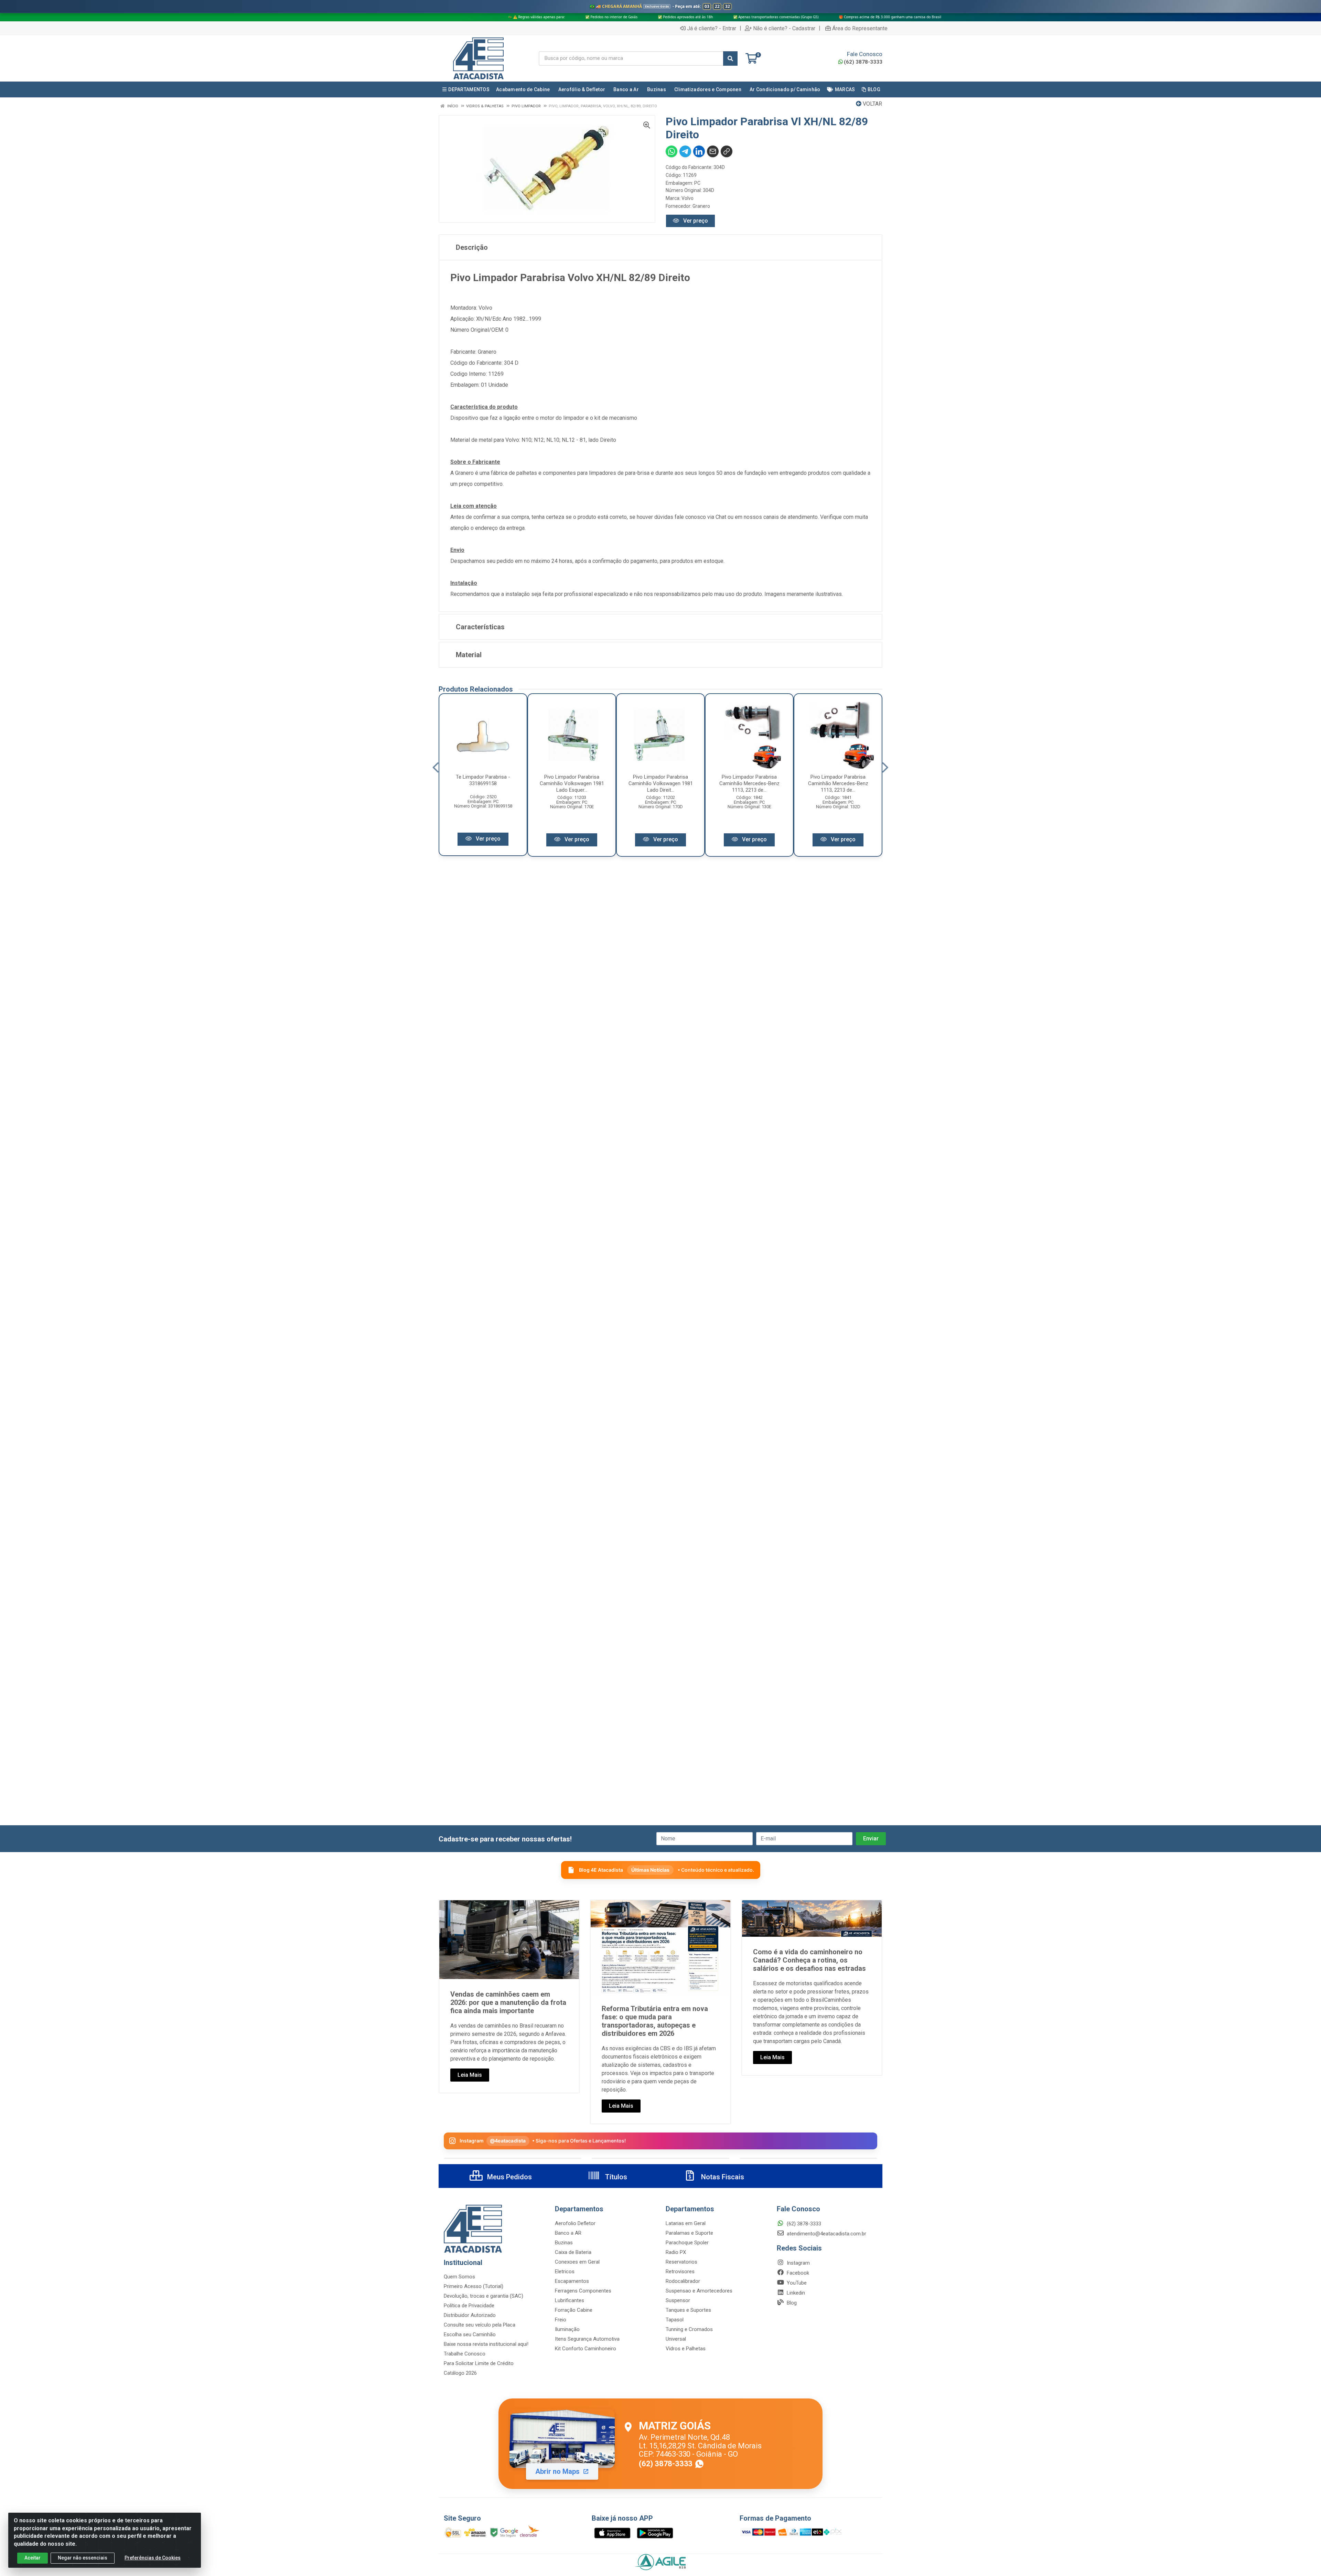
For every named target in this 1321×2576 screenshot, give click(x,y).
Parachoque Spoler (687, 2243)
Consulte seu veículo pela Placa (480, 2325)
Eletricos (565, 2272)
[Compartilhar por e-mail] (713, 151)
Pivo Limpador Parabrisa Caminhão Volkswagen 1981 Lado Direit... (661, 783)
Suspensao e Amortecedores (699, 2291)
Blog (791, 2303)
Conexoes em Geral (577, 2262)
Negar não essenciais (83, 2558)
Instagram (798, 2263)
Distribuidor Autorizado (470, 2315)
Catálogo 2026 (460, 2373)
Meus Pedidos (509, 2177)
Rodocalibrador (683, 2281)
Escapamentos (572, 2281)
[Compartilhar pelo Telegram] (685, 151)
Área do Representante (860, 28)
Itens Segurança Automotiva (587, 2339)
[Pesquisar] (730, 58)
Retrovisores (680, 2272)
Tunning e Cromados (689, 2329)
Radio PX (676, 2252)
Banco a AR (568, 2233)
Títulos (615, 2177)
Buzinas (564, 2243)
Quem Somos (459, 2277)
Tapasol (675, 2320)
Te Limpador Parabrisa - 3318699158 (483, 780)
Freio (561, 2320)
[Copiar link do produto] (727, 151)
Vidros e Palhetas (686, 2349)
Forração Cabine (574, 2310)
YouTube (796, 2283)
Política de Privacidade (469, 2306)
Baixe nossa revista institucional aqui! (486, 2344)
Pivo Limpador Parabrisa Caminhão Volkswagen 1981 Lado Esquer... (572, 783)
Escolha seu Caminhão (470, 2334)
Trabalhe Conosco (465, 2354)
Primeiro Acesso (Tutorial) (474, 2286)
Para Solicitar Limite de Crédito (479, 2363)
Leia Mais (470, 2075)
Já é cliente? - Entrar (712, 28)
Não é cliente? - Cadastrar (784, 28)
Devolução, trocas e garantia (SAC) (484, 2296)
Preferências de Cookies (153, 2558)
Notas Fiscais (722, 2177)
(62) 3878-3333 (863, 62)
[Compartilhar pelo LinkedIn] (699, 151)
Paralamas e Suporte (689, 2233)
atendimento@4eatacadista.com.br (826, 2234)
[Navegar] (436, 768)
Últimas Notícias (650, 1870)
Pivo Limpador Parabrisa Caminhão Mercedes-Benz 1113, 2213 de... (749, 783)
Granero (701, 206)
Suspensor (678, 2300)
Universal (676, 2339)
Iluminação (567, 2329)
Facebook (797, 2273)
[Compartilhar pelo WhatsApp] (672, 151)
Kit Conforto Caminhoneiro (586, 2349)
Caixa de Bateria (573, 2252)
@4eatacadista (508, 2141)
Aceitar (33, 2558)
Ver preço (695, 221)
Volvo (688, 198)
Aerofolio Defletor (575, 2223)
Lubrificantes (570, 2300)
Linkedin (795, 2293)
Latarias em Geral (686, 2223)
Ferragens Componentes (583, 2291)
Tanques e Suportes (688, 2310)
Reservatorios (681, 2262)
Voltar (872, 104)
